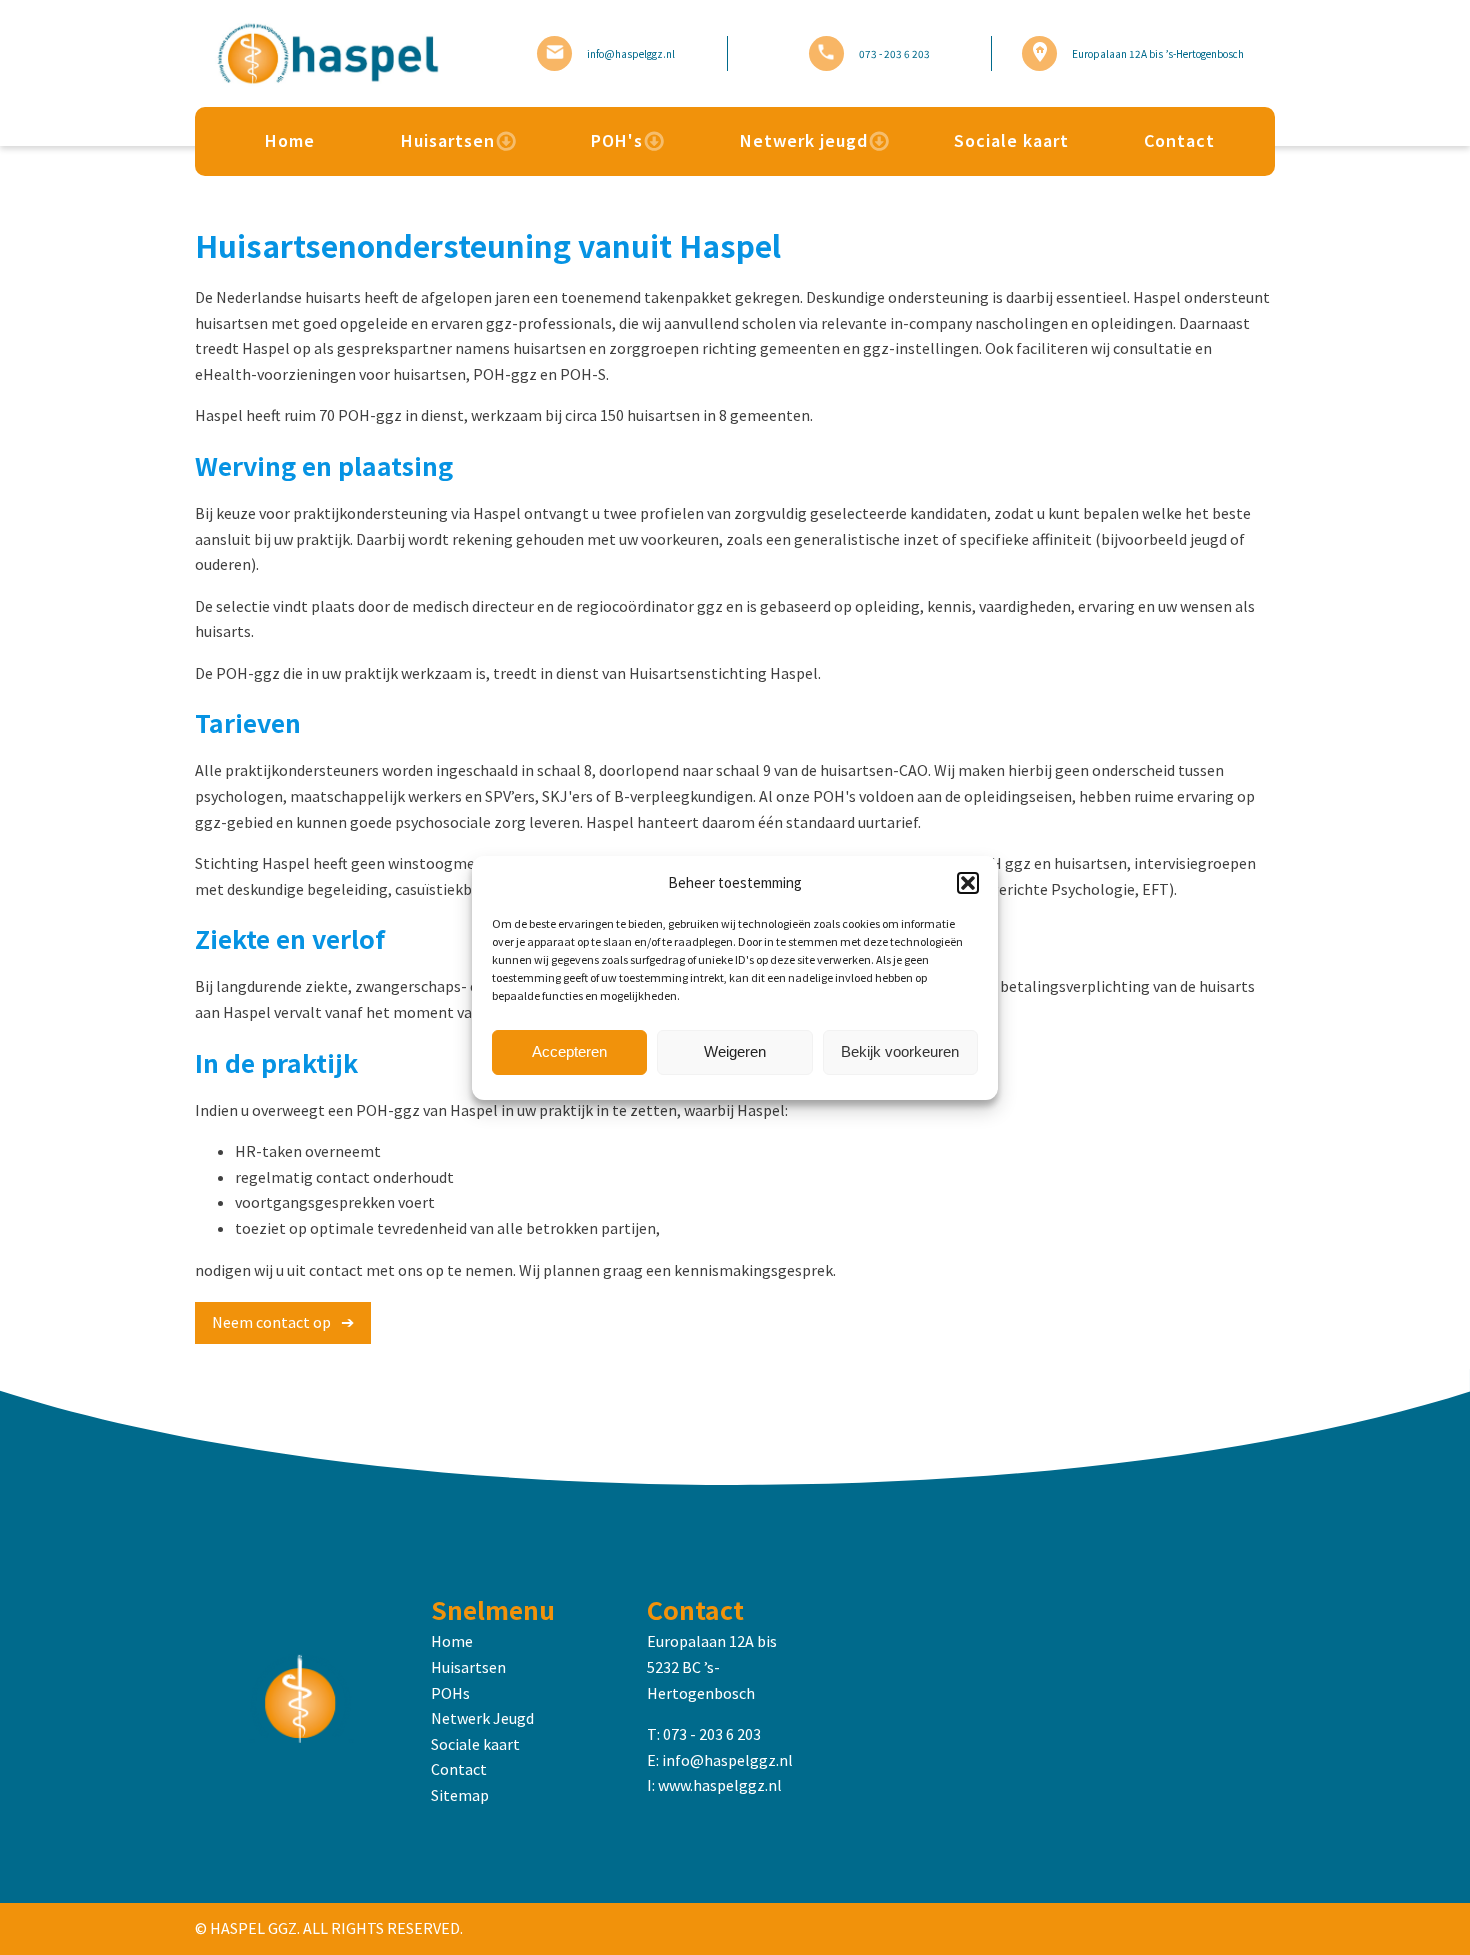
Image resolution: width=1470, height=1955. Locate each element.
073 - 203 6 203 (712, 1734)
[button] (968, 883)
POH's (617, 140)
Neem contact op (271, 1322)
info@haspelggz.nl (727, 1760)
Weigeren (735, 1051)
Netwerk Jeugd (482, 1718)
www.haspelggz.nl (720, 1785)
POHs (450, 1693)
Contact (1179, 140)
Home (290, 140)
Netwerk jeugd (804, 140)
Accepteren (569, 1051)
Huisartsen (448, 140)
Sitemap (460, 1795)
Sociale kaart (1011, 140)
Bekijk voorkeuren (900, 1051)
